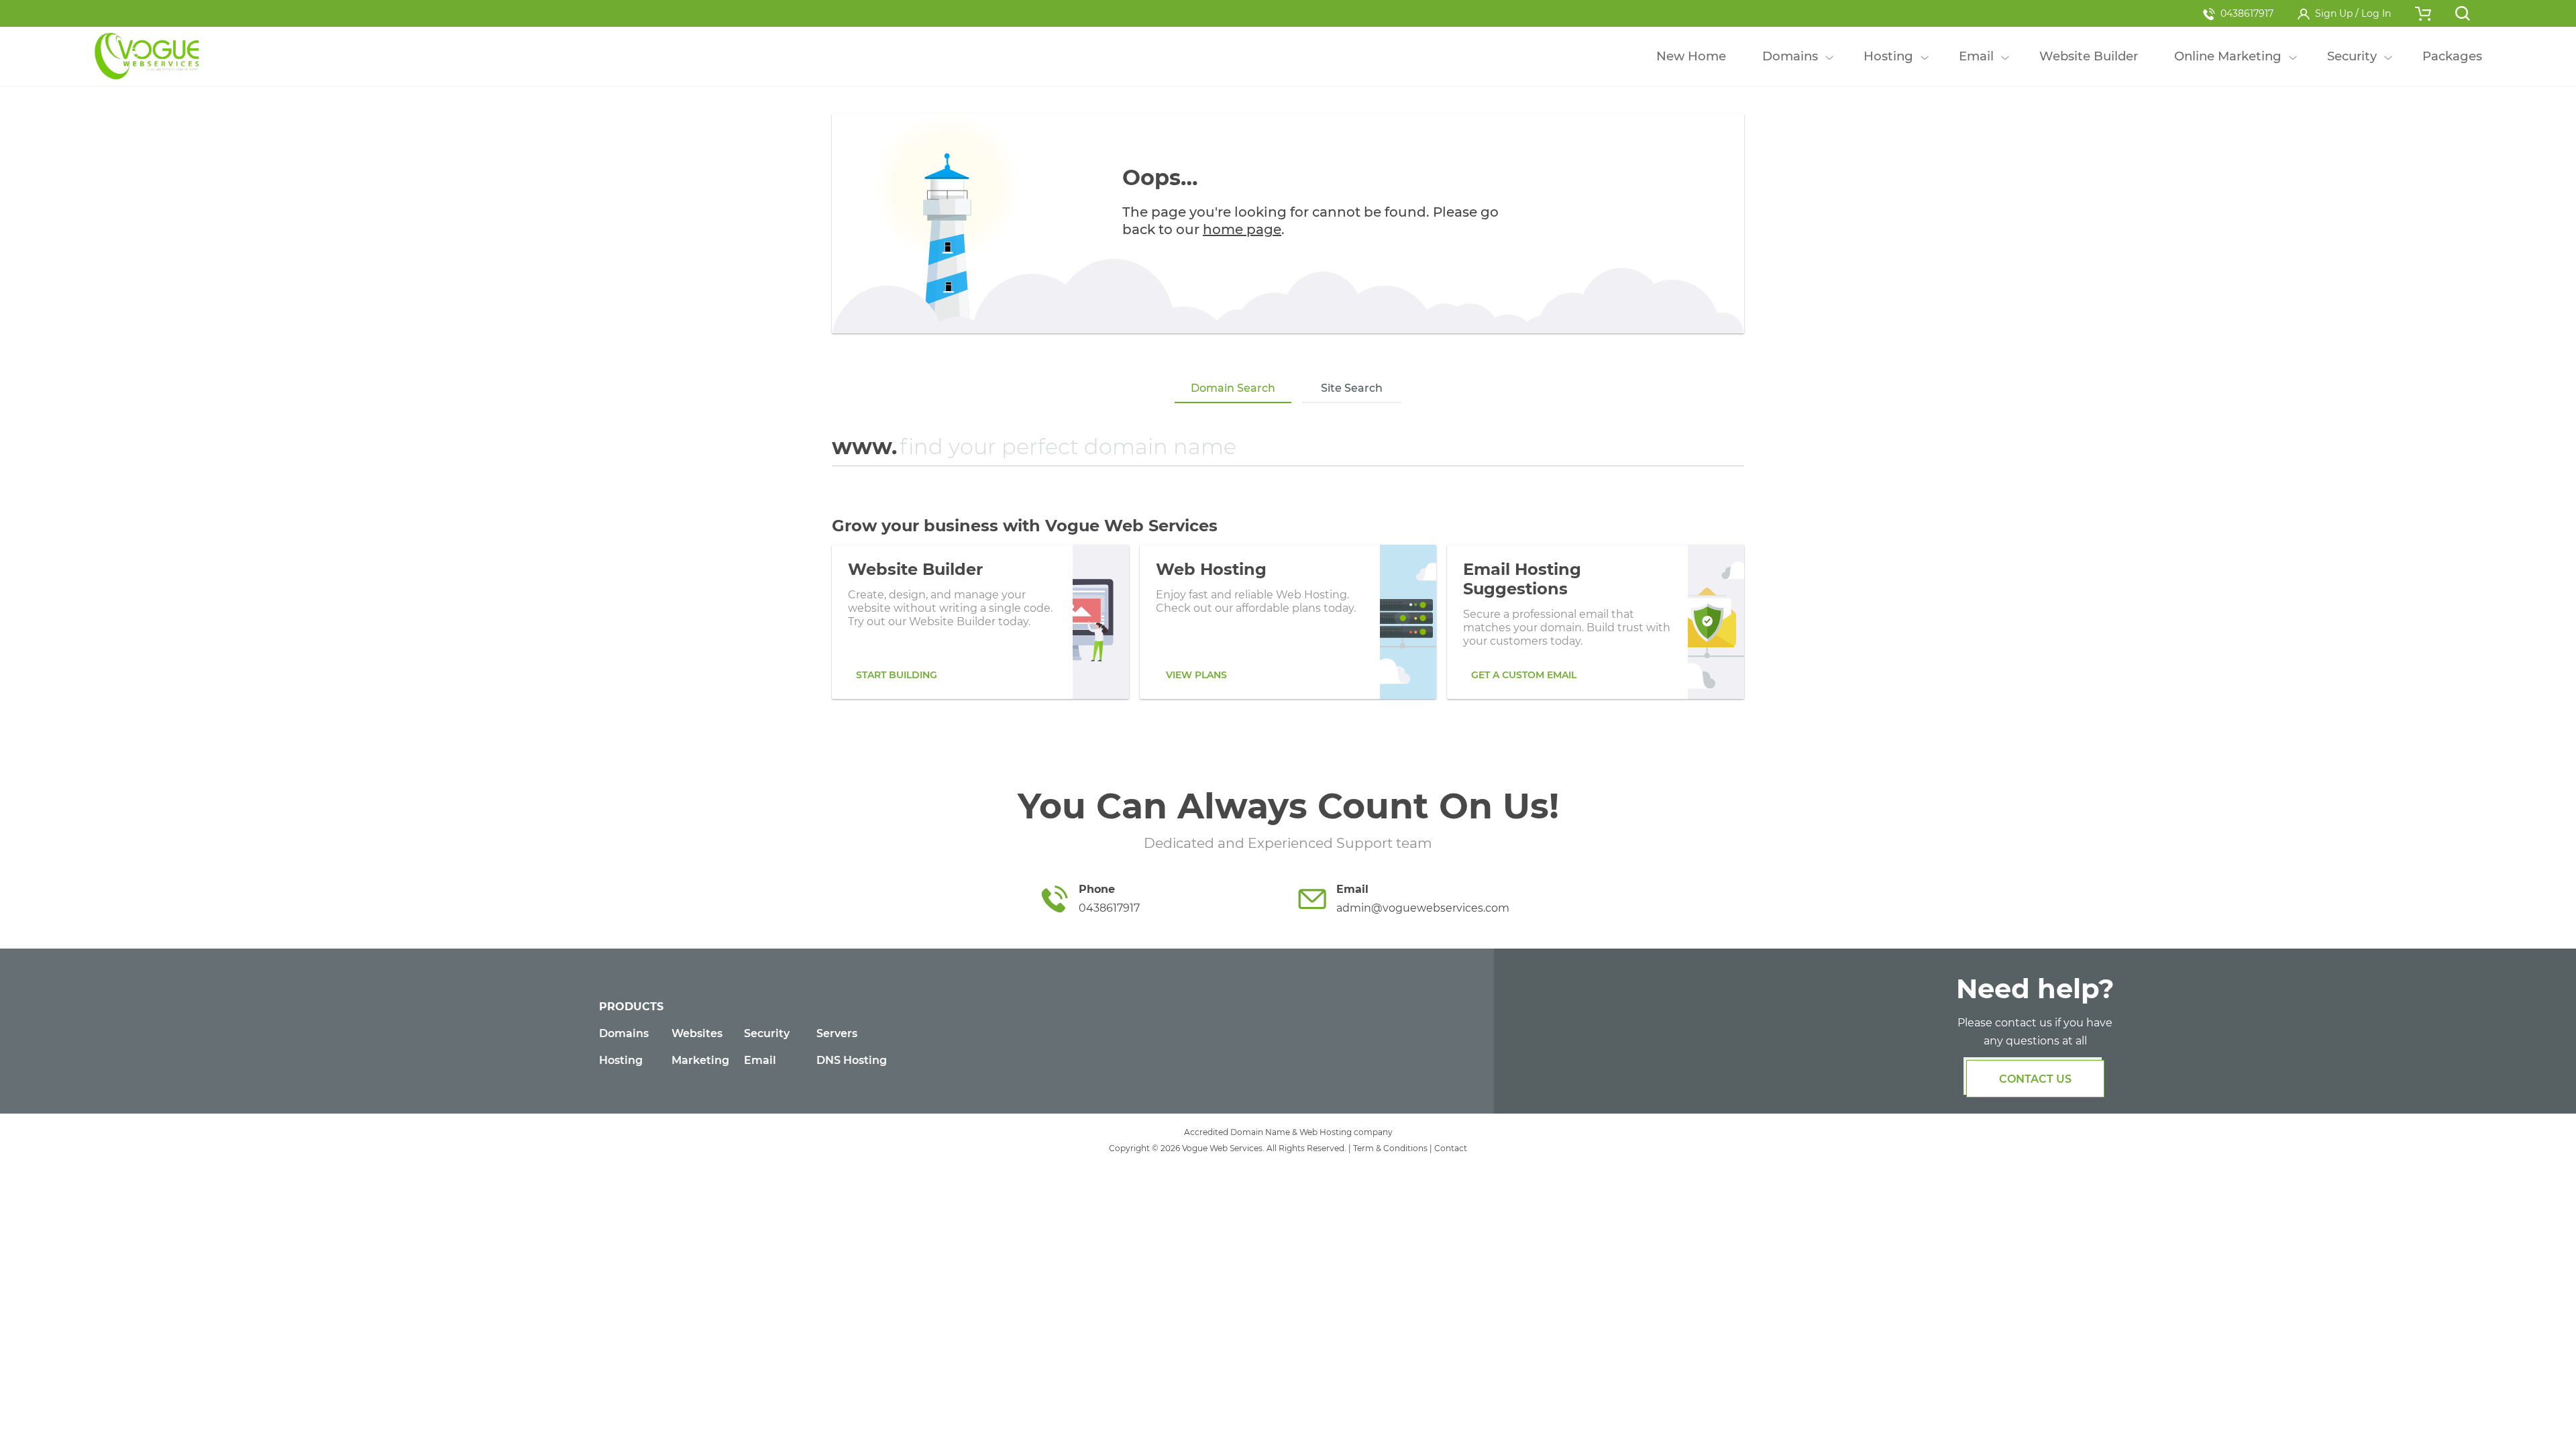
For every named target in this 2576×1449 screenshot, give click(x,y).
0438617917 (2247, 13)
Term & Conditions (1390, 1148)
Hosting (621, 1060)
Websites (697, 1033)
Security (767, 1033)
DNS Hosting (852, 1060)
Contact (1451, 1148)
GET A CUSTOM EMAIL (1524, 675)
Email (760, 1060)
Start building (897, 675)
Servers (837, 1033)
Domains (624, 1033)
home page (1242, 229)
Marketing (700, 1060)
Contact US (2035, 1079)
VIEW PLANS (1196, 675)
